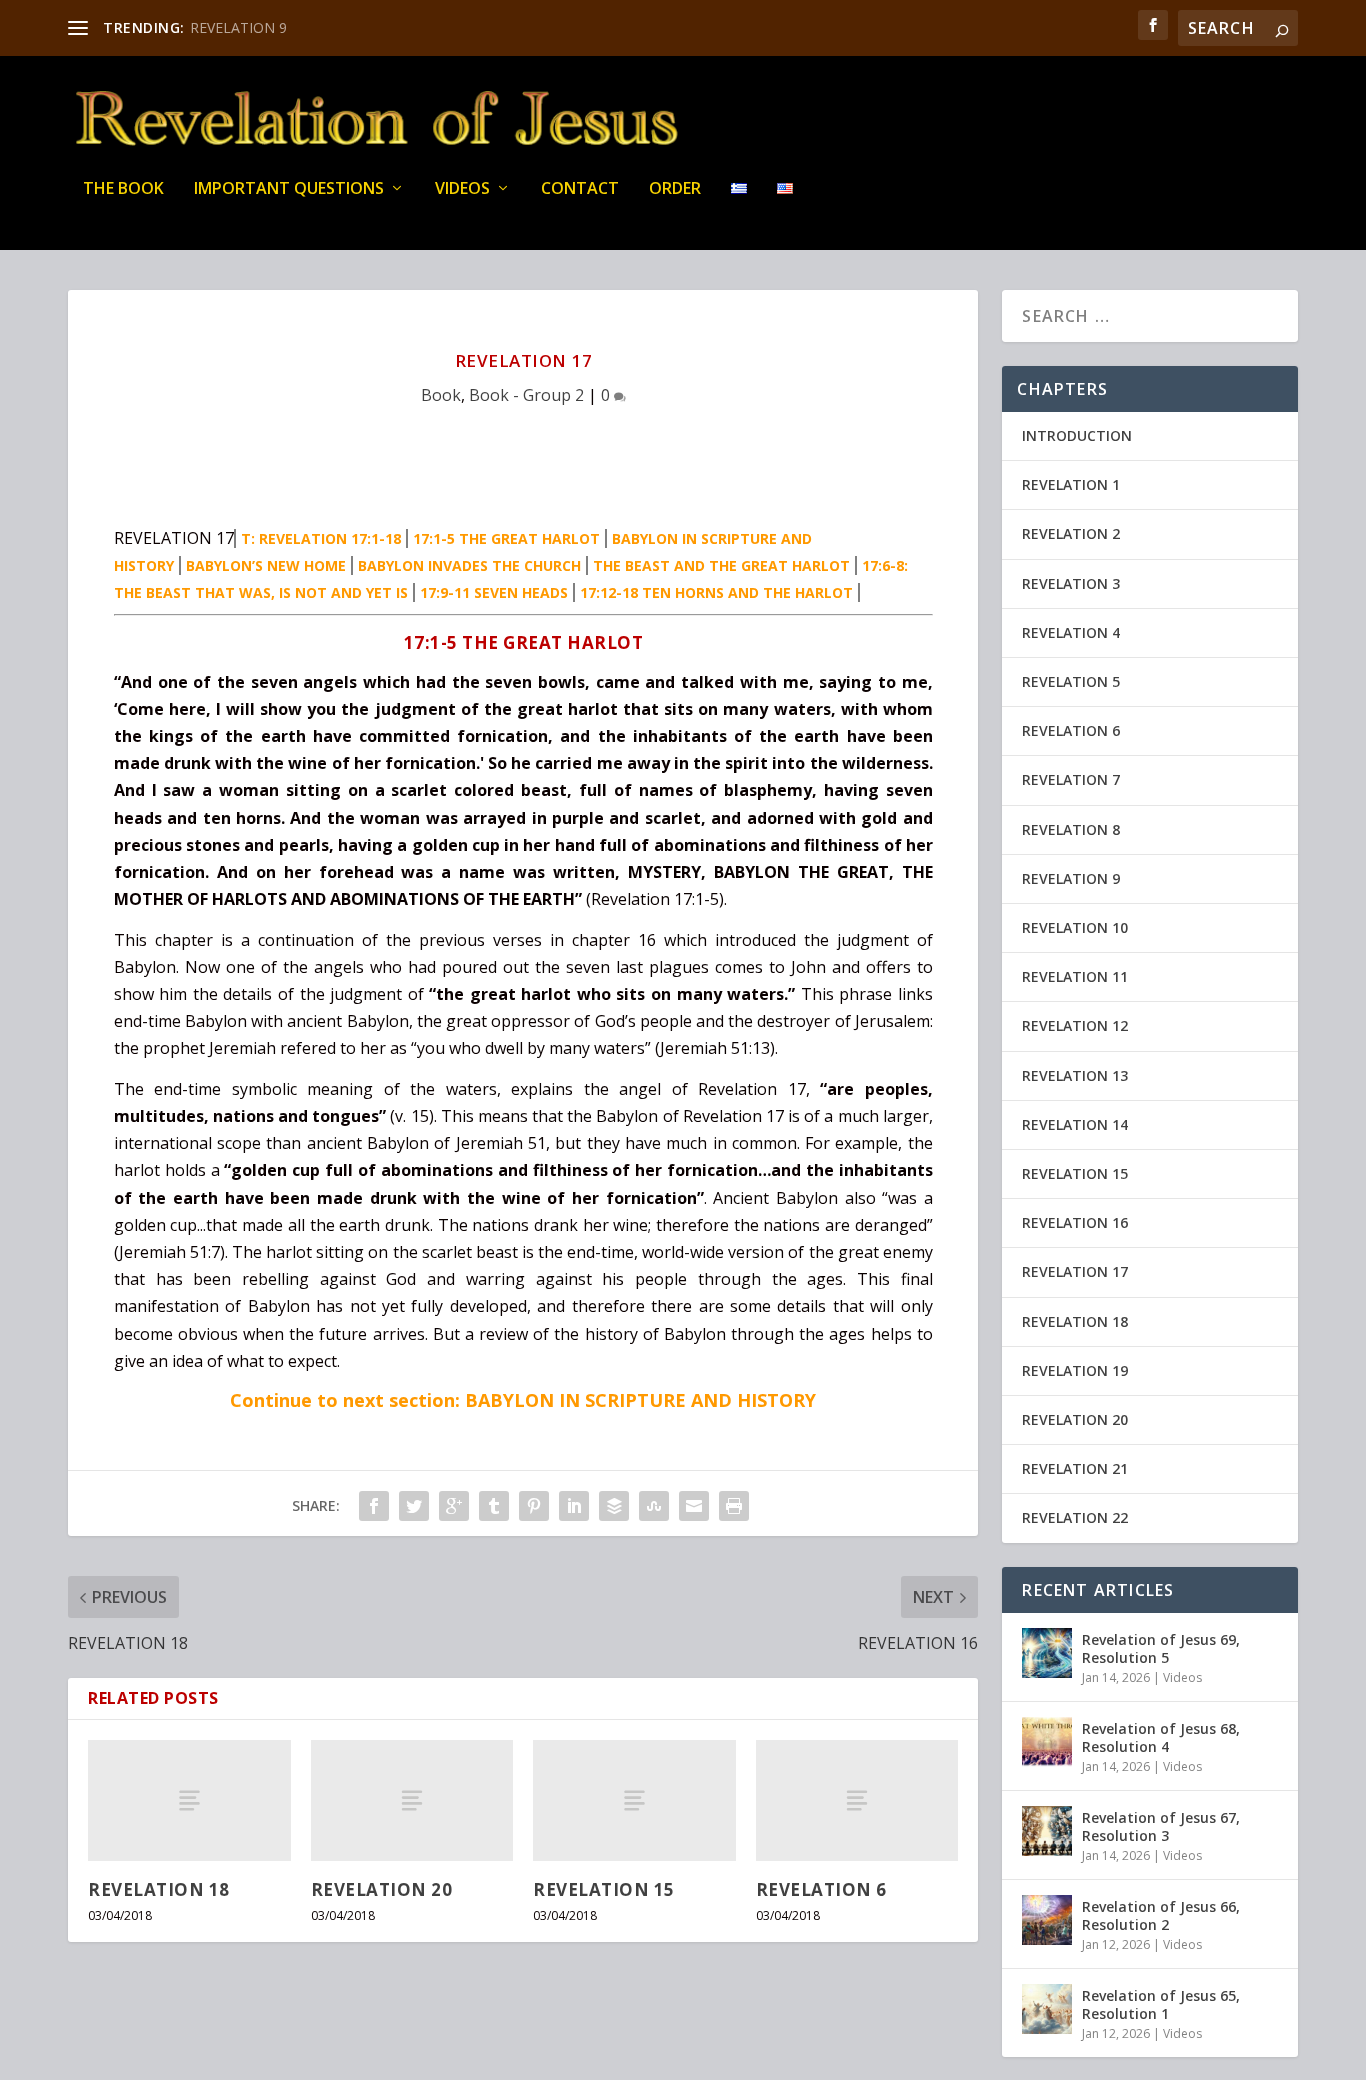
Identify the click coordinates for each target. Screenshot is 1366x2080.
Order (675, 189)
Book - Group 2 (526, 395)
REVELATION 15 (604, 1889)
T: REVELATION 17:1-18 (321, 538)
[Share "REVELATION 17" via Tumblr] (494, 1506)
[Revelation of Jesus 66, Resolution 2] (1047, 1920)
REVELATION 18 (159, 1889)
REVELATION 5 (1071, 681)
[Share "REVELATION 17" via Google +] (454, 1506)
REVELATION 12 (1075, 1025)
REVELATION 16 (1075, 1222)
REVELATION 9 (238, 27)
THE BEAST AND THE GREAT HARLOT (721, 565)
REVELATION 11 (1075, 976)
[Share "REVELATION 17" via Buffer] (614, 1506)
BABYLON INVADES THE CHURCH (469, 565)
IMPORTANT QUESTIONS (289, 189)
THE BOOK (123, 189)
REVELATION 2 (1071, 533)
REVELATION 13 (1075, 1075)
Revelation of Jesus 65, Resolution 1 (1161, 2004)
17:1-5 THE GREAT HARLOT (506, 538)
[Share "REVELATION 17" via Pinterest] (534, 1506)
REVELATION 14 (1075, 1124)
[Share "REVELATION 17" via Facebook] (374, 1506)
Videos (462, 189)
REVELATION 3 (1071, 583)
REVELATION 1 (1071, 484)
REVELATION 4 (1071, 632)
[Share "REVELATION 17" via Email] (694, 1506)
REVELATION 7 (1071, 779)
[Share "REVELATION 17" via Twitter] (414, 1506)
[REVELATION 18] (189, 1800)
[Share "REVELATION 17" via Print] (734, 1506)
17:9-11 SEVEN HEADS (494, 592)
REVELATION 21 (1075, 1468)
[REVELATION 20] (412, 1800)
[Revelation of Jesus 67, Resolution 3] (1047, 1831)
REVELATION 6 (821, 1889)
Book (441, 395)
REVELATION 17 (1075, 1271)
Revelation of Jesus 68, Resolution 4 (1161, 1737)
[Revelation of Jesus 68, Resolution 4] (1047, 1742)
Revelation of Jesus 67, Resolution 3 (1161, 1826)
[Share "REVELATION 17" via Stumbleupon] (654, 1506)
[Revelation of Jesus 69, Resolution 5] (1047, 1653)
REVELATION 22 (1075, 1517)
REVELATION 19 (1075, 1370)
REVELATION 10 (1075, 927)
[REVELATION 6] (857, 1800)
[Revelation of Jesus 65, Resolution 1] (1047, 2009)
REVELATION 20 (382, 1889)
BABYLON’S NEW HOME (266, 565)
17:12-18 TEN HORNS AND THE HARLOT (716, 592)
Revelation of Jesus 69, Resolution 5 (1161, 1648)
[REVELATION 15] (634, 1800)
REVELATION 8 (1071, 829)
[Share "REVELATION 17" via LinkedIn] (574, 1506)
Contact (580, 189)
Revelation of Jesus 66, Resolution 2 (1161, 1915)
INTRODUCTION (1077, 435)
